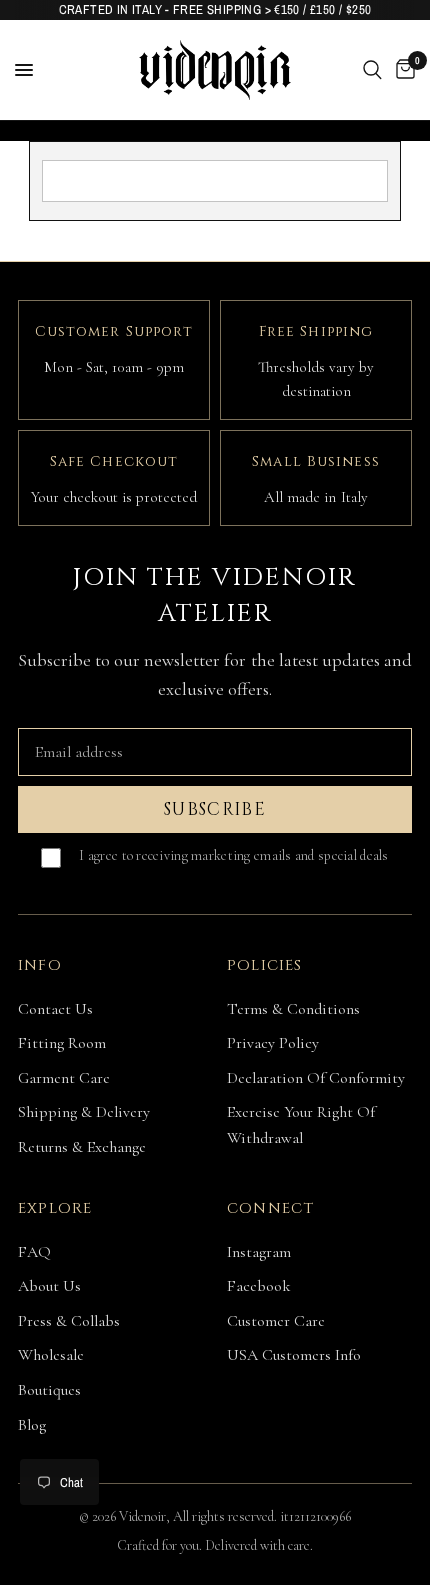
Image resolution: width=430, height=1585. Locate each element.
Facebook (259, 1286)
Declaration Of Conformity (316, 1078)
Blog (32, 1425)
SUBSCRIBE (215, 809)
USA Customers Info (294, 1355)
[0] (402, 70)
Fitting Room (62, 1043)
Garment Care (64, 1078)
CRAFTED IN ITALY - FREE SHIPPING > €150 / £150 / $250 (215, 9)
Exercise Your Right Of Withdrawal (301, 1125)
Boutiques (49, 1390)
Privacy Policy (273, 1043)
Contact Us (55, 1009)
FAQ (34, 1252)
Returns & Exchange (82, 1147)
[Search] (372, 70)
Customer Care (276, 1321)
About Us (49, 1286)
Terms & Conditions (293, 1009)
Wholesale (51, 1355)
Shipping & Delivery (84, 1112)
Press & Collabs (69, 1321)
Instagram (259, 1252)
